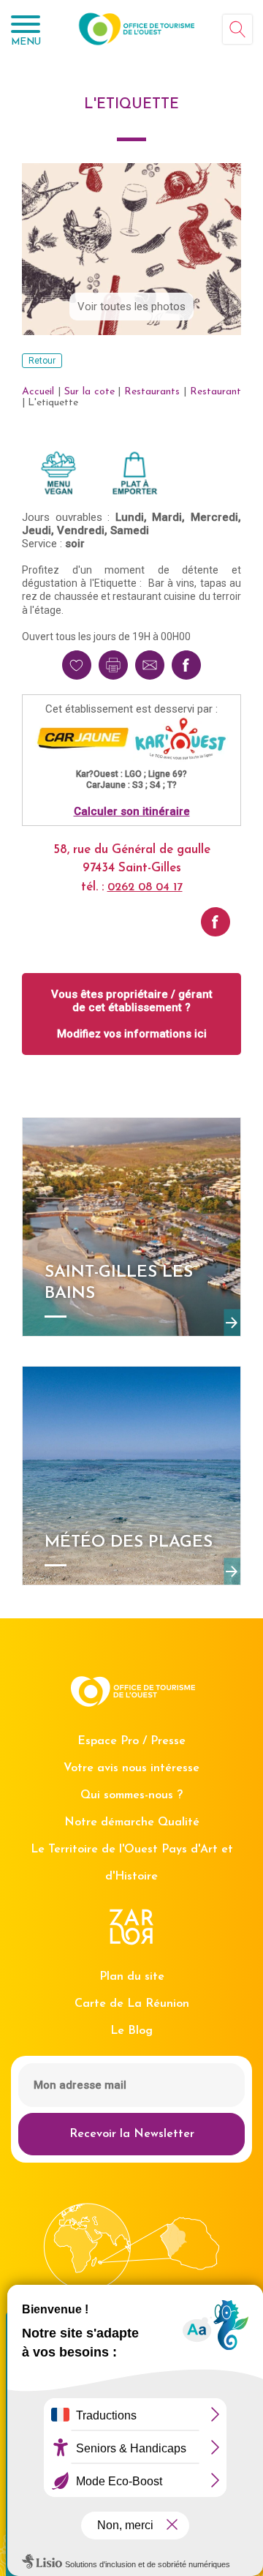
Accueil (38, 392)
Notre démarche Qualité (132, 1822)
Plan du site (132, 1977)
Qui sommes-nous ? (131, 1795)
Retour (42, 361)
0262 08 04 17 (145, 887)
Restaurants (152, 392)
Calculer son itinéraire (132, 811)
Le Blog (131, 2031)
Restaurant (216, 392)
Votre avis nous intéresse (131, 1768)
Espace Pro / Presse (131, 1741)
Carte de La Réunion (132, 2004)
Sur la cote (89, 392)
